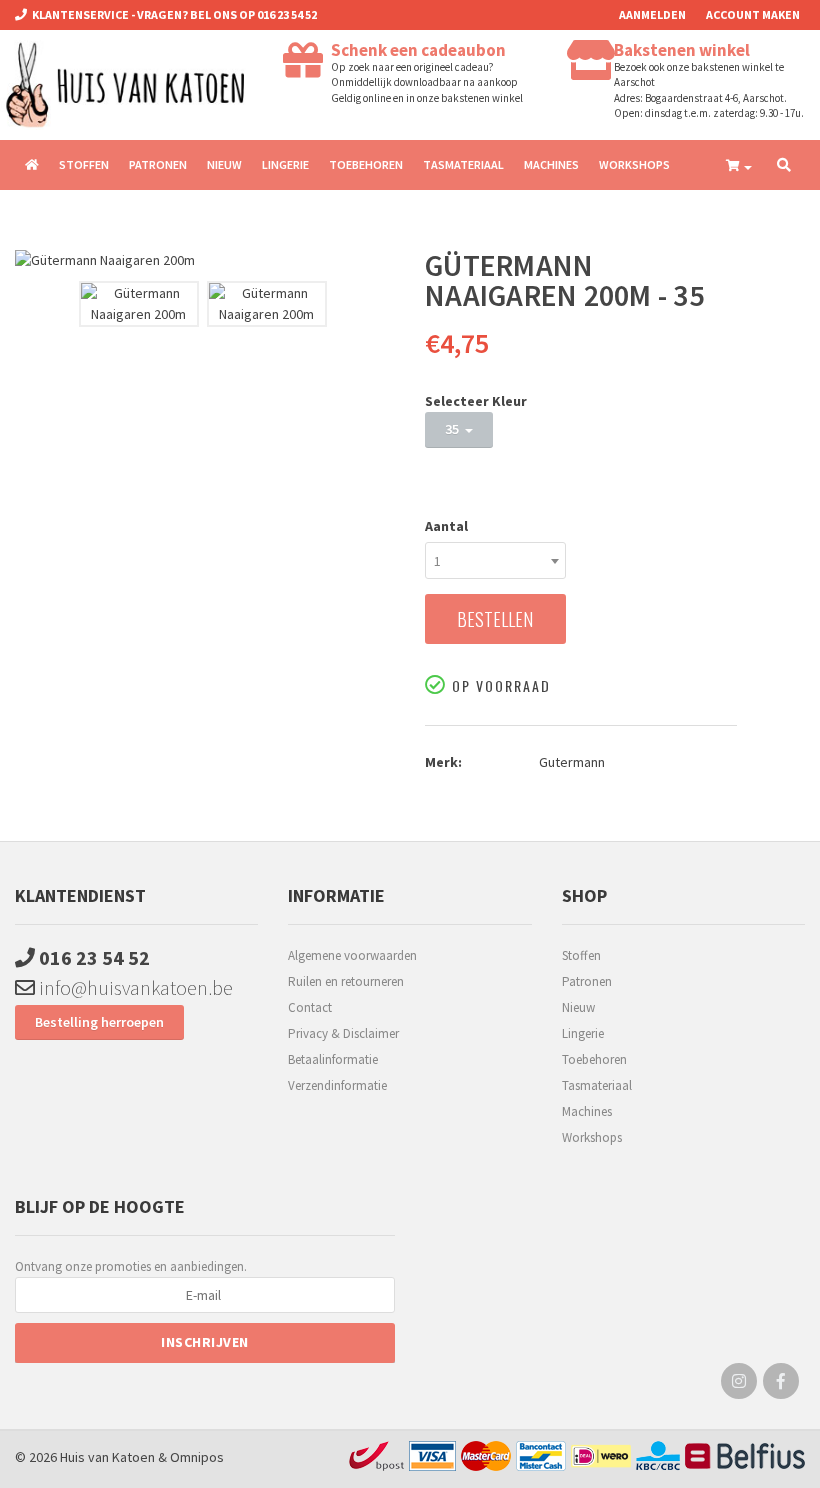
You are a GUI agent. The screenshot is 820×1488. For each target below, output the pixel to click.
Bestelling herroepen (99, 1022)
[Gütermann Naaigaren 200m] (205, 260)
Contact (310, 1007)
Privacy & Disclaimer (343, 1033)
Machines (551, 164)
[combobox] (495, 560)
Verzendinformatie (337, 1085)
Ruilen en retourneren (346, 981)
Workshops (634, 164)
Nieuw (224, 164)
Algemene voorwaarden (352, 955)
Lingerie (285, 164)
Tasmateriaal (463, 164)
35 (455, 429)
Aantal (446, 526)
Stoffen (84, 164)
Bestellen (495, 619)
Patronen (158, 164)
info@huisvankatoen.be (134, 987)
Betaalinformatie (333, 1059)
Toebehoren (366, 164)
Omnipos (197, 1457)
